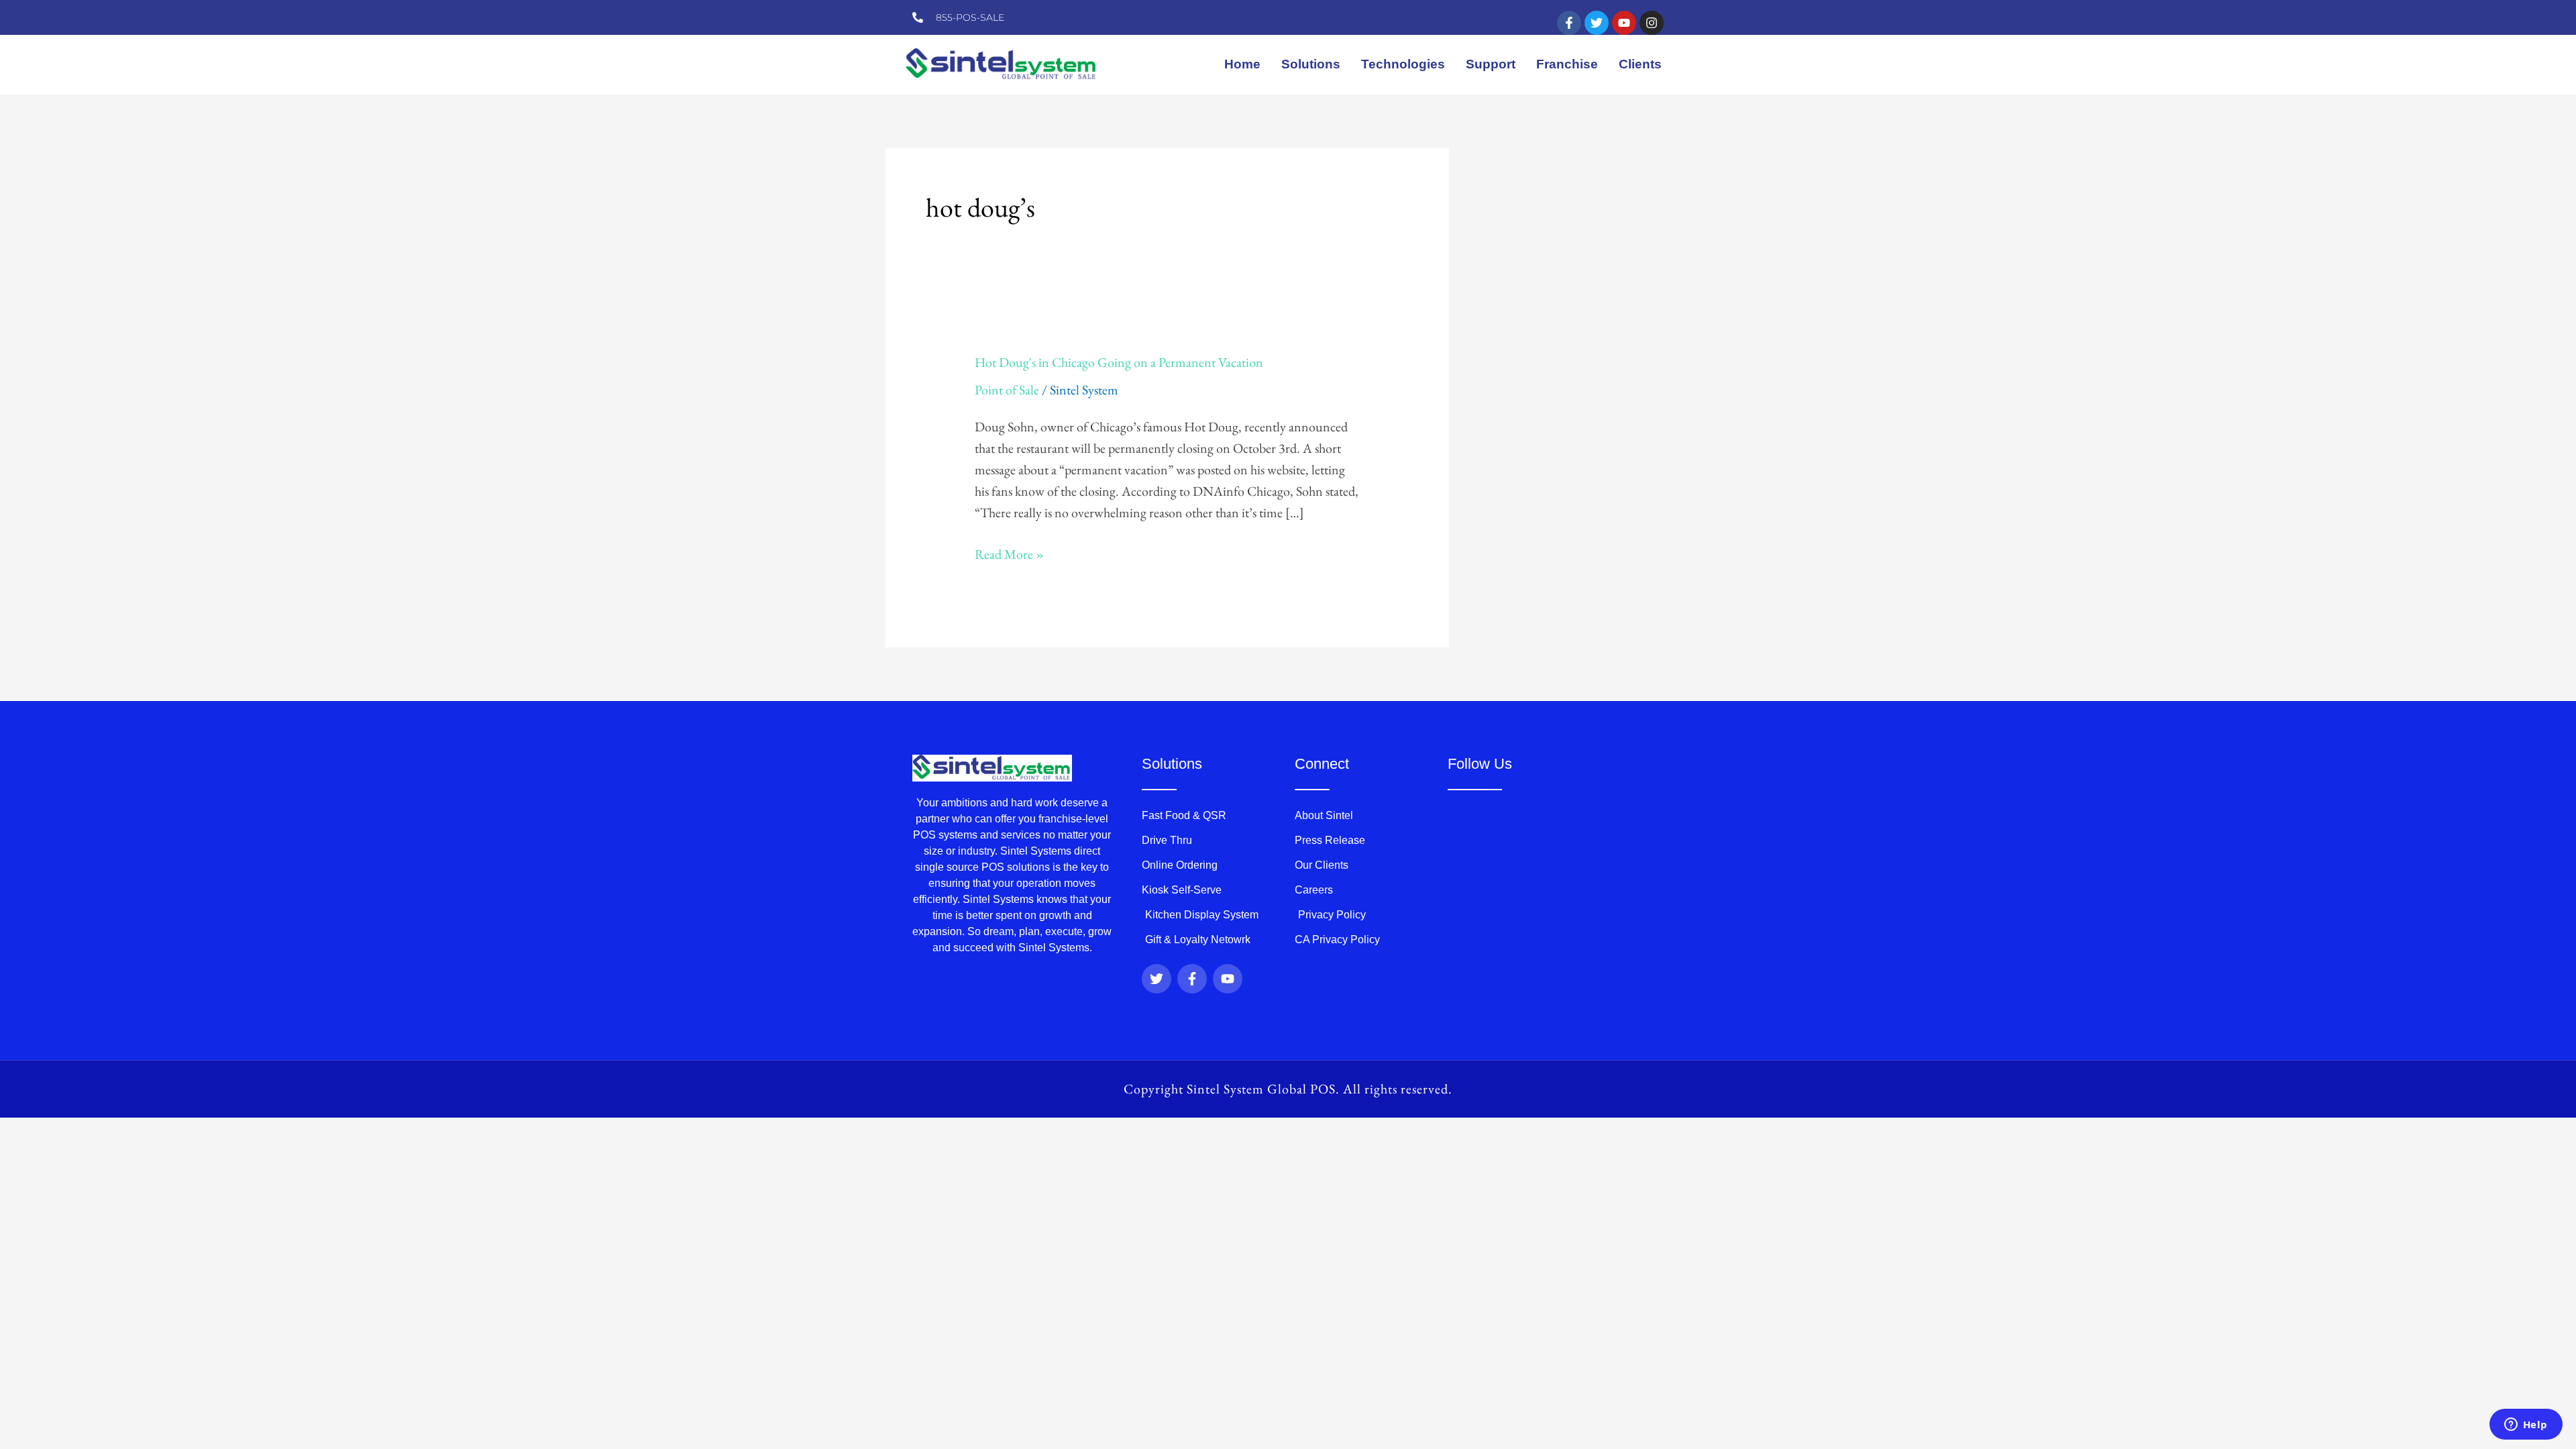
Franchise (1567, 64)
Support (1491, 64)
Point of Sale (1007, 390)
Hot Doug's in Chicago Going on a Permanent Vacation (1119, 362)
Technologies (1403, 64)
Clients (1640, 64)
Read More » (1009, 553)
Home (1242, 64)
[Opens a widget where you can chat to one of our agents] (2526, 1426)
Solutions (1311, 64)
